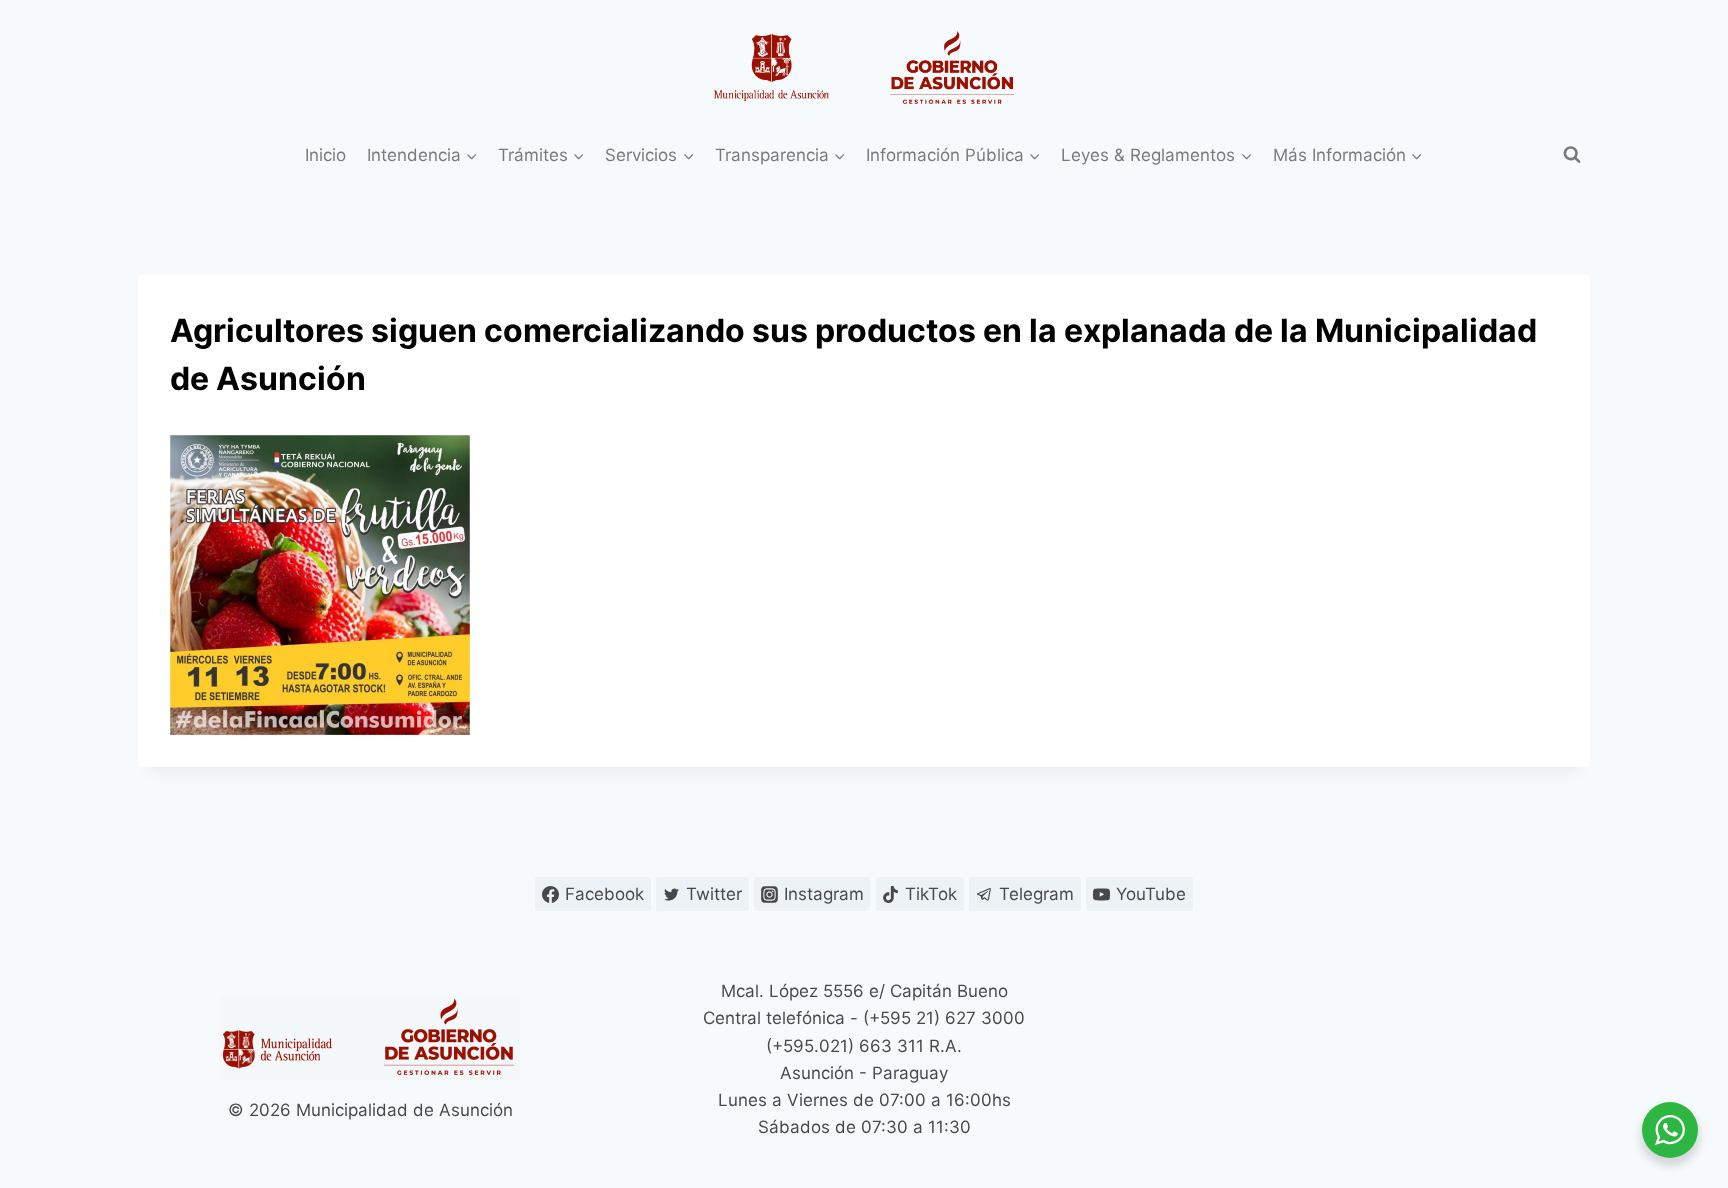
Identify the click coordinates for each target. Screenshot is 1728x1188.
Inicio (325, 155)
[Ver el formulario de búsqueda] (1572, 155)
